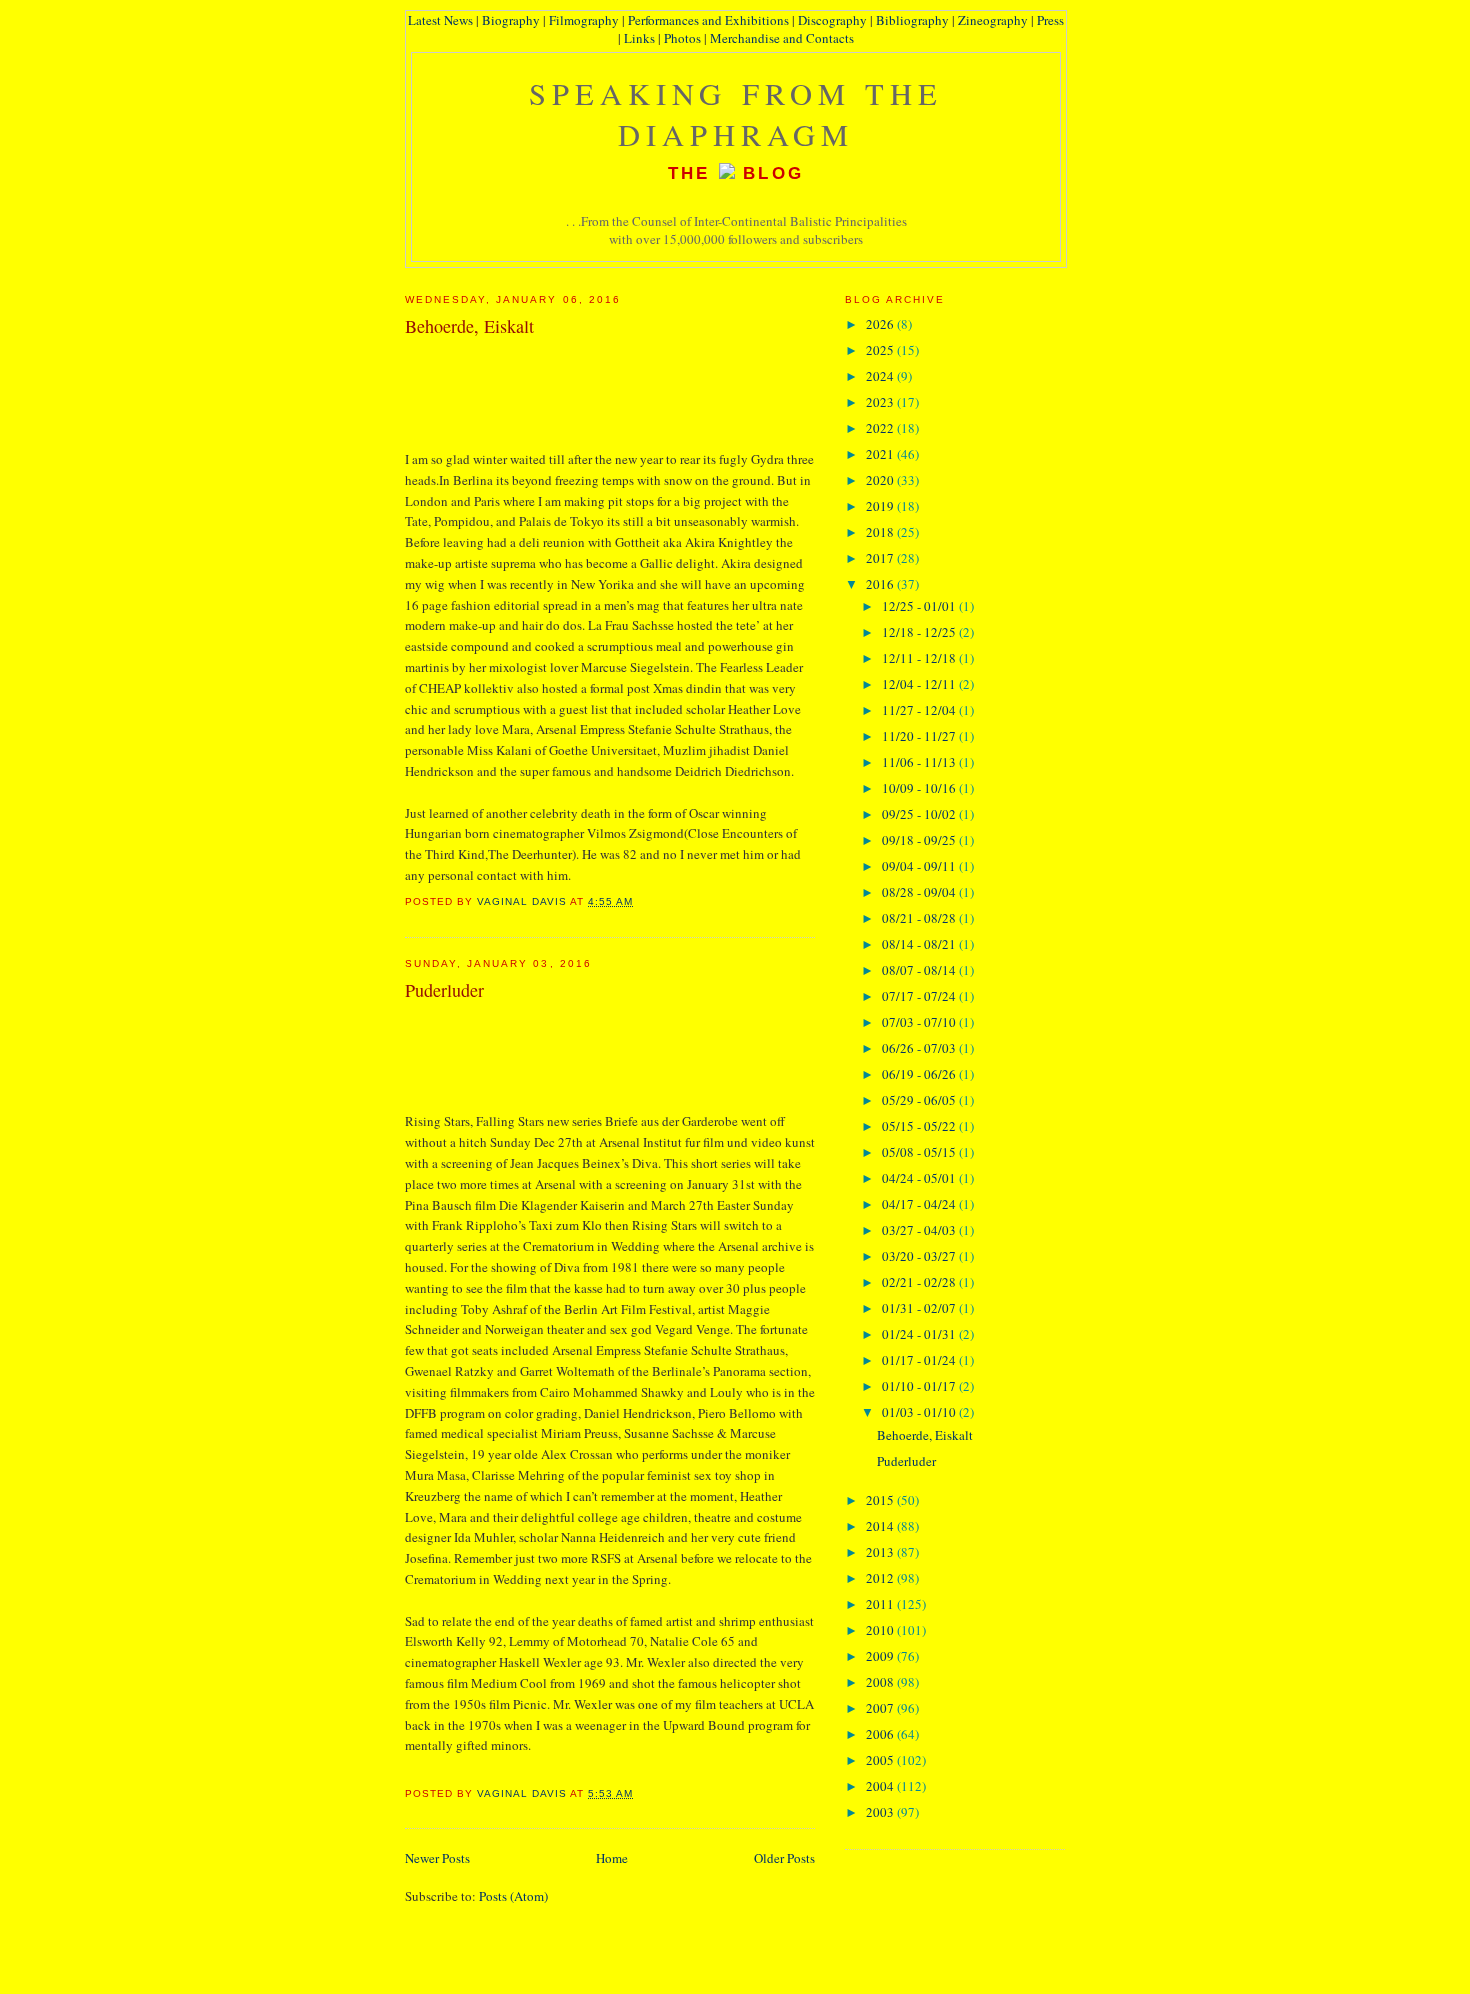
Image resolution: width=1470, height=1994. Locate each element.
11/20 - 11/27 (920, 736)
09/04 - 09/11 (920, 866)
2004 (881, 1786)
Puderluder (444, 990)
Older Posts (784, 1858)
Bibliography (912, 20)
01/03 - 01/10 (920, 1412)
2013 (881, 1552)
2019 (881, 506)
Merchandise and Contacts (782, 38)
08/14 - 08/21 (920, 944)
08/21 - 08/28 (920, 918)
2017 (881, 558)
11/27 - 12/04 (920, 710)
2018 (881, 532)
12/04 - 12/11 (920, 684)
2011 (881, 1604)
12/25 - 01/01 (920, 606)
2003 (881, 1812)
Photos (682, 38)
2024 (881, 376)
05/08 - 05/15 (920, 1152)
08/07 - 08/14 (920, 970)
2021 (881, 454)
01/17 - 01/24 (920, 1360)
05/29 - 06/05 (920, 1100)
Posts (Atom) (513, 1896)
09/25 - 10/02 (920, 814)
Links (639, 38)
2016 (881, 584)
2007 (881, 1708)
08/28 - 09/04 (920, 892)
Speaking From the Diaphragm (736, 114)
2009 (881, 1656)
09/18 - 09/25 (920, 840)
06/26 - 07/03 (920, 1048)
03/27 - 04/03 (920, 1230)
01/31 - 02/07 (920, 1308)
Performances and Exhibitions (708, 20)
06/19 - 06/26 (920, 1074)
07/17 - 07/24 (920, 996)
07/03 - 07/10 (920, 1022)
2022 (881, 428)
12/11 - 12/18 (920, 658)
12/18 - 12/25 (920, 632)
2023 (881, 402)
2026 (881, 324)
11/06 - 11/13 (920, 762)
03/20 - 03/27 (920, 1256)
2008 (881, 1682)
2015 (881, 1500)
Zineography (993, 20)
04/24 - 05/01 (920, 1178)
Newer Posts (437, 1858)
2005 (881, 1760)
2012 (881, 1578)
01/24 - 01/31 (920, 1334)
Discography (832, 20)
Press (1050, 20)
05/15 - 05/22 (920, 1126)
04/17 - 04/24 (920, 1204)
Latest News (440, 20)
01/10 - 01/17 (920, 1386)
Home (612, 1858)
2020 (881, 480)
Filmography (584, 20)
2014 (881, 1526)
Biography (511, 20)
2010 (881, 1630)
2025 (881, 350)
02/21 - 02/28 (920, 1282)
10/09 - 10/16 (920, 788)
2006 (881, 1734)
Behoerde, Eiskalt (469, 326)
